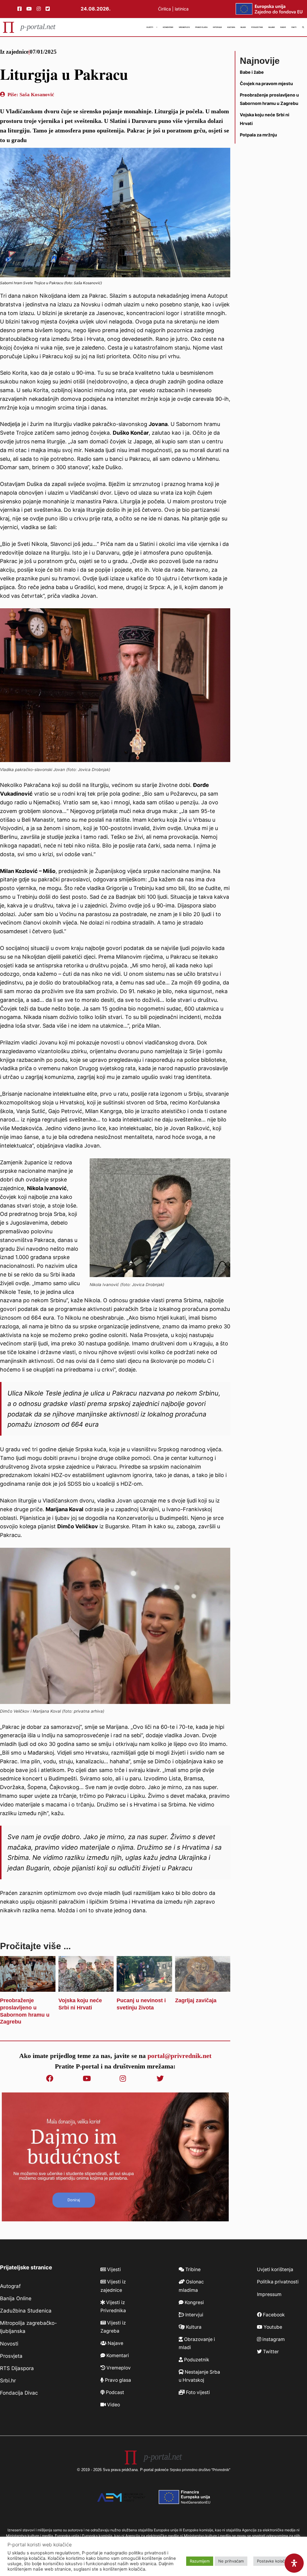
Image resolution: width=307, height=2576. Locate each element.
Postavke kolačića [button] (273, 2561)
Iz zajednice (14, 52)
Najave (272, 27)
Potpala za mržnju (258, 135)
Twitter (270, 2352)
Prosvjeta (11, 2356)
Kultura (231, 27)
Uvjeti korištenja (275, 2269)
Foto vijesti (197, 2392)
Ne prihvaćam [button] (231, 2561)
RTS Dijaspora (17, 2368)
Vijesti (150, 27)
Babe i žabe (252, 72)
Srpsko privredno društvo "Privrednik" (200, 2470)
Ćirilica (164, 9)
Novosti (9, 2344)
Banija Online (16, 2298)
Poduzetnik (257, 27)
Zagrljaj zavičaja (196, 2000)
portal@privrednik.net (179, 2056)
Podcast (114, 2392)
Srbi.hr (8, 2381)
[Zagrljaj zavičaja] (203, 1987)
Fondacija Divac (19, 2393)
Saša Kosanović (37, 95)
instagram (273, 2339)
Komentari (168, 27)
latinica (182, 9)
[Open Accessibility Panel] (294, 2563)
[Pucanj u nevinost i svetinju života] (144, 1987)
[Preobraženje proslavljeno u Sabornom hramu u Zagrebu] (28, 1987)
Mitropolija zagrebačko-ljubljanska (28, 2327)
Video (113, 2405)
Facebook (273, 2315)
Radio (283, 27)
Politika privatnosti (278, 2282)
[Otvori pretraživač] (303, 27)
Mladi (243, 27)
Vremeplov (184, 27)
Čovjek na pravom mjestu (266, 83)
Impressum (269, 2294)
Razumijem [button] (200, 2561)
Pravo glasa (201, 27)
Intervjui (217, 27)
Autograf (10, 2286)
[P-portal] (29, 27)
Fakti (294, 27)
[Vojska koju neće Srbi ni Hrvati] (86, 1987)
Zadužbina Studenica (26, 2311)
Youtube (272, 2327)
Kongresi (194, 2302)
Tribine (192, 2269)
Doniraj (74, 2200)
